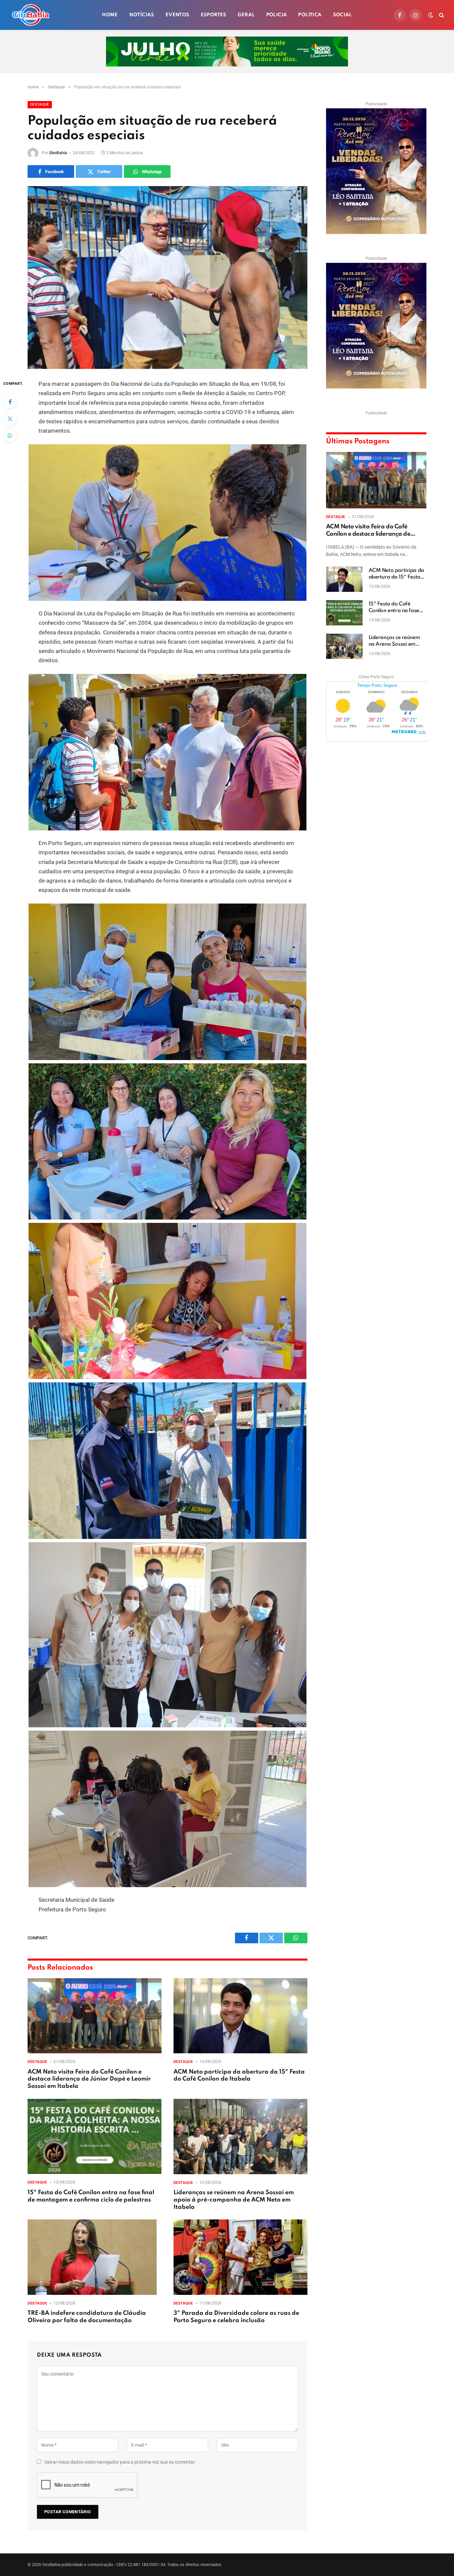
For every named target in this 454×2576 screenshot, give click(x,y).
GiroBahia (58, 153)
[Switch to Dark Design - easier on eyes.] (431, 15)
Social (342, 15)
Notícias (142, 15)
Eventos (177, 15)
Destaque (40, 105)
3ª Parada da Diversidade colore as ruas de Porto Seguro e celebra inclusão (236, 2317)
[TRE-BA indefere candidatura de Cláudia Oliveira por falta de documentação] (95, 2257)
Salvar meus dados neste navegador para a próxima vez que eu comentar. (120, 2462)
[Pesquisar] (441, 15)
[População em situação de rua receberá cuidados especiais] (168, 277)
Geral (246, 15)
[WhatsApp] (10, 436)
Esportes (214, 15)
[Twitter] (10, 419)
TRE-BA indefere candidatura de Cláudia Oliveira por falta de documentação (87, 2317)
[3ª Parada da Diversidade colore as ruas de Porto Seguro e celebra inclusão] (240, 2257)
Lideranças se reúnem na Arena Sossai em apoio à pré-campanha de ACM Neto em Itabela (234, 2200)
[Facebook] (10, 402)
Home (110, 15)
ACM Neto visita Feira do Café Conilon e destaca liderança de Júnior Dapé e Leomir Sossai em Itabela (89, 2079)
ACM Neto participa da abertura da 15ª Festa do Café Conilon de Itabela (239, 2076)
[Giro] (31, 15)
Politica (310, 15)
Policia (277, 15)
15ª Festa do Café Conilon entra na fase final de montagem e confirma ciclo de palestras (91, 2196)
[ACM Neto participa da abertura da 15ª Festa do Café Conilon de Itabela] (240, 2016)
